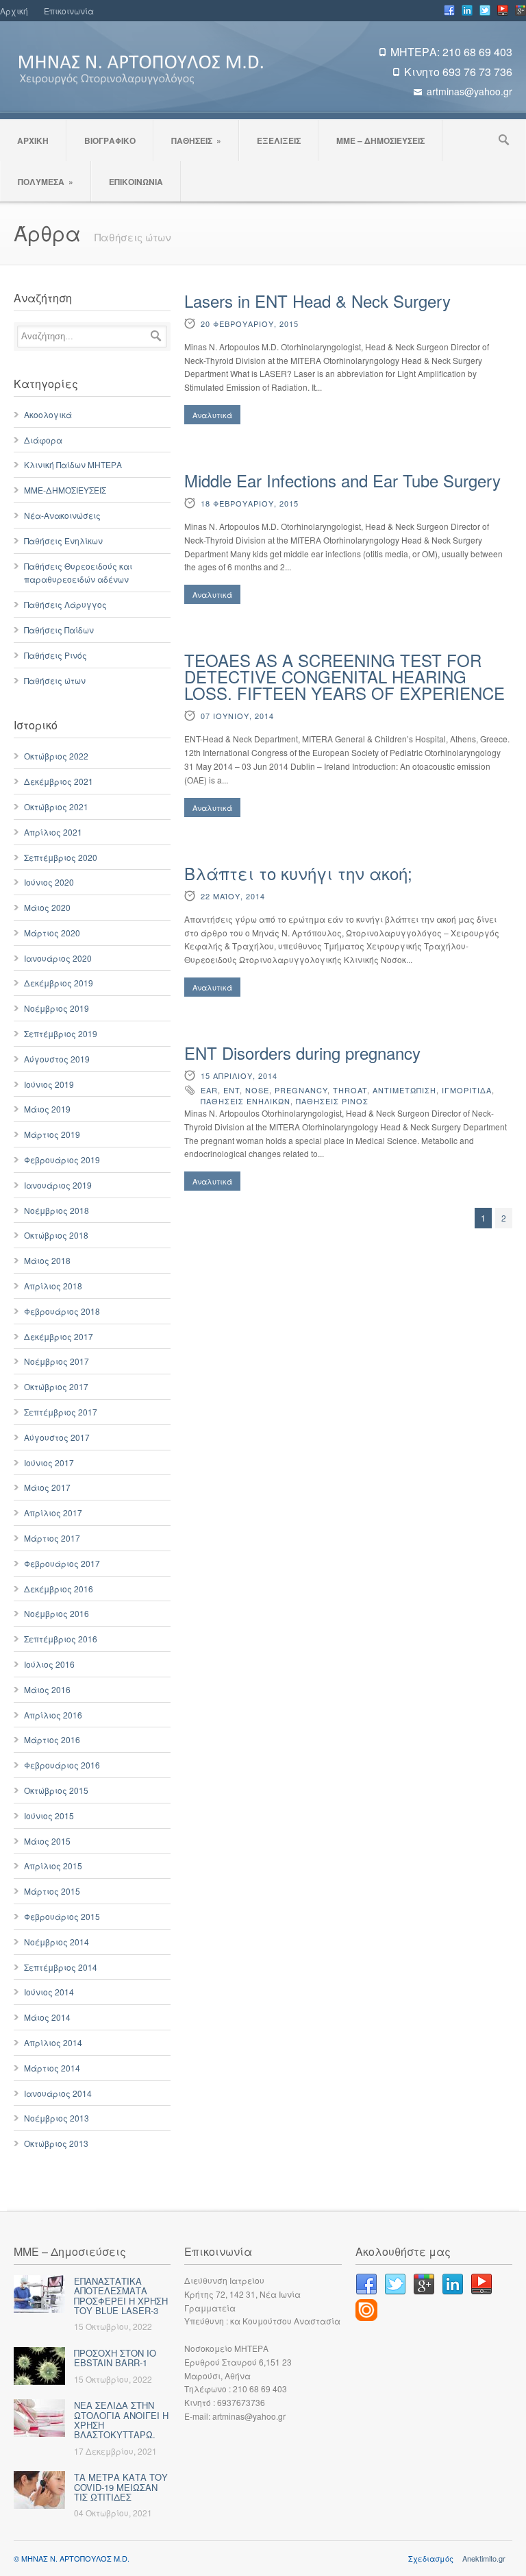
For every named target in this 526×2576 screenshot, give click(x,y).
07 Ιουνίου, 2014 (237, 716)
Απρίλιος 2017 (53, 1512)
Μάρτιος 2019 (52, 1134)
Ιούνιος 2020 (49, 882)
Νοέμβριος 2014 (57, 1942)
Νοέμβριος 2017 (57, 1361)
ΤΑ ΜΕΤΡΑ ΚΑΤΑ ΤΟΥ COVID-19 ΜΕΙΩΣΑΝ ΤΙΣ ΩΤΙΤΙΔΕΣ (121, 2487)
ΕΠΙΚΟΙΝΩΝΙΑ (136, 182)
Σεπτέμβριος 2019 (61, 1033)
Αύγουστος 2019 (57, 1059)
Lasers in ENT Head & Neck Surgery (317, 301)
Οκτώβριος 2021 (56, 806)
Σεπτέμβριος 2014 (61, 1967)
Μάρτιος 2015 (52, 1891)
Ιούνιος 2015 (49, 1815)
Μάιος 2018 (47, 1260)
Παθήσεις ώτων (55, 680)
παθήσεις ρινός (332, 1101)
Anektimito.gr (484, 2558)
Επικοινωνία (69, 11)
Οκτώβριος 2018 (56, 1235)
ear (209, 1090)
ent (231, 1090)
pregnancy (301, 1090)
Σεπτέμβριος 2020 (61, 857)
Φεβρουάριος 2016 (62, 1765)
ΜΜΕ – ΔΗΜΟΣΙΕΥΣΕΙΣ (380, 141)
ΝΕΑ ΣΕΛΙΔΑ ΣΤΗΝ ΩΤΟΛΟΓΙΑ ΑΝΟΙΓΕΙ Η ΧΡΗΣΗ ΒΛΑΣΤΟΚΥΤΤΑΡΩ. (121, 2420)
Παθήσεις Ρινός (55, 655)
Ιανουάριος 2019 (58, 1185)
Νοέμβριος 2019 (57, 1008)
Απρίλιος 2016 (53, 1715)
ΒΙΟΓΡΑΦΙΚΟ (110, 141)
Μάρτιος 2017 (52, 1538)
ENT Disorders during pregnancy (302, 1053)
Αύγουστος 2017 (57, 1437)
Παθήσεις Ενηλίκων (63, 540)
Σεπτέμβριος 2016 (61, 1639)
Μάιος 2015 (47, 1841)
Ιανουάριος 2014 (58, 2093)
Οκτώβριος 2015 (56, 1790)
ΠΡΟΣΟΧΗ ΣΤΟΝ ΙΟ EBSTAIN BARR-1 (115, 2358)
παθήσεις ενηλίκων (246, 1101)
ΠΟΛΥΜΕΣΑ (46, 182)
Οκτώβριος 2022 (56, 756)
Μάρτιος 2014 (52, 2068)
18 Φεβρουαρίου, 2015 (250, 503)
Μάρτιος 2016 (52, 1739)
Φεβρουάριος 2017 (62, 1563)
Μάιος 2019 (47, 1109)
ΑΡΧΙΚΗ (33, 141)
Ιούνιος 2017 (49, 1462)
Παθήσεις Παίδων (59, 630)
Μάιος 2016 (47, 1689)
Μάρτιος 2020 (52, 933)
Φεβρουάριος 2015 (62, 1916)
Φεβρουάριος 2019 (62, 1159)
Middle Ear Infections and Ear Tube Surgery (342, 480)
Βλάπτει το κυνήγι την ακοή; (298, 873)
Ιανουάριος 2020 (58, 958)
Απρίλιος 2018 (53, 1286)
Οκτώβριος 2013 (56, 2143)
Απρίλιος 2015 (53, 1866)
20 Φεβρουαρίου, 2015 (250, 324)
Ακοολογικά (48, 414)
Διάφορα (43, 440)
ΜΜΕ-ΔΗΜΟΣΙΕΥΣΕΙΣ (65, 490)
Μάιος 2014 (47, 2017)
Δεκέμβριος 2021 (59, 781)
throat (350, 1090)
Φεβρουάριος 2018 (62, 1311)
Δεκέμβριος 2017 (59, 1336)
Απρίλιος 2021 (53, 832)
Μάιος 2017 (47, 1487)
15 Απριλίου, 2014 (239, 1076)
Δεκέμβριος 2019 (59, 983)
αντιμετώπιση (404, 1090)
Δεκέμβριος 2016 (59, 1589)
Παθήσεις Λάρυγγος (65, 604)
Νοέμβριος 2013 (57, 2118)
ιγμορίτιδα (467, 1090)
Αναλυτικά (212, 415)
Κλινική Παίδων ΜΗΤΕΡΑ (73, 464)
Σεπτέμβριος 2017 (61, 1412)
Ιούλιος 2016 (49, 1664)
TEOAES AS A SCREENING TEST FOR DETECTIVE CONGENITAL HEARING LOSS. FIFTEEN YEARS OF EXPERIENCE (345, 676)
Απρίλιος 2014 (53, 2042)
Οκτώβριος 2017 (56, 1386)
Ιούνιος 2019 (49, 1084)
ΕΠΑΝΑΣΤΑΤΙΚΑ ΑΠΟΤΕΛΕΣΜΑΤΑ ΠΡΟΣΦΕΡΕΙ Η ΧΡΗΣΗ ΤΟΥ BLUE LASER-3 (121, 2296)
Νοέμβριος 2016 (57, 1613)
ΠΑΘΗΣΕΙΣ (196, 141)
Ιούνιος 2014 (49, 1992)
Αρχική (14, 11)
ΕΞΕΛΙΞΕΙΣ (279, 141)
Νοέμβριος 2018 (57, 1210)
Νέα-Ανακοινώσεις (62, 515)
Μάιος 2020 (47, 907)
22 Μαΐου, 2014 (233, 896)
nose (257, 1090)
